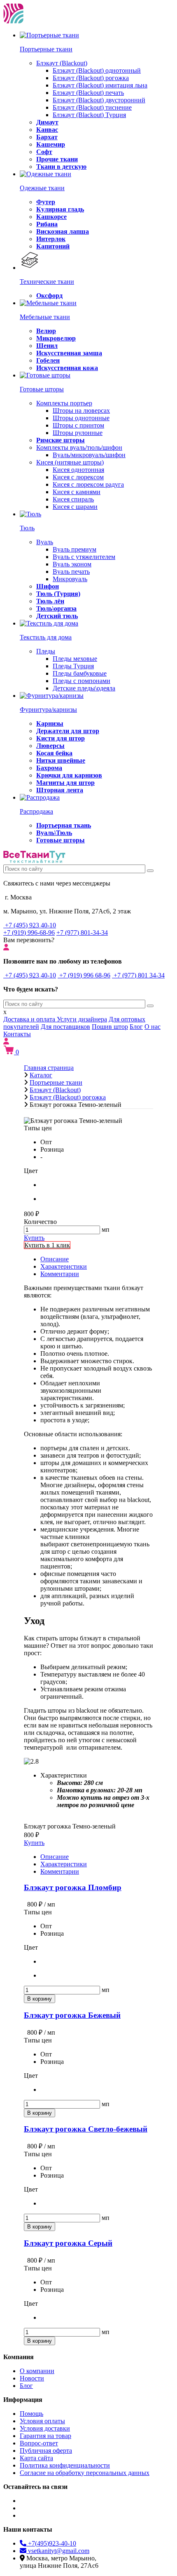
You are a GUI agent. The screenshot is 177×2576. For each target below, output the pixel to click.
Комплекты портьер (64, 403)
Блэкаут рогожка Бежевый (72, 2015)
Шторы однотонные (81, 418)
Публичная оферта (46, 2451)
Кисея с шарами (75, 507)
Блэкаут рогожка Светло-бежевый (86, 2129)
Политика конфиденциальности (65, 2465)
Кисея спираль (73, 499)
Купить (34, 1238)
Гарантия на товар (45, 2436)
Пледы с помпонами (82, 681)
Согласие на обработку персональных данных (85, 2473)
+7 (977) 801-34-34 (82, 933)
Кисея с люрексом (78, 477)
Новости (32, 2378)
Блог (136, 1027)
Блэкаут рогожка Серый (68, 2243)
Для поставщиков (65, 1027)
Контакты (17, 1034)
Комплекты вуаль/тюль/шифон (79, 447)
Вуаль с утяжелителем (84, 557)
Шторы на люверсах (81, 411)
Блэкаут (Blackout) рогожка (91, 78)
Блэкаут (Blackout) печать (88, 93)
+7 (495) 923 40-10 (30, 925)
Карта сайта (36, 2458)
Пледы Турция (73, 666)
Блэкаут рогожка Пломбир (73, 1887)
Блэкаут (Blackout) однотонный (97, 70)
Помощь (31, 2414)
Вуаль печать (71, 572)
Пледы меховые (75, 659)
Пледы (46, 651)
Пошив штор (110, 1027)
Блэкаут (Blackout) (62, 63)
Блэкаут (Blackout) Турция (89, 115)
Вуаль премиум (75, 549)
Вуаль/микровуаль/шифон (89, 455)
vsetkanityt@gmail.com (58, 2551)
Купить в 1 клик (47, 1245)
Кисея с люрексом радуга (88, 484)
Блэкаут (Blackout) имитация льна (100, 85)
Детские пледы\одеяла (84, 688)
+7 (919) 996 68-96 (84, 975)
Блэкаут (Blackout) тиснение (92, 107)
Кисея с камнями (77, 492)
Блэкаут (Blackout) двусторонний (99, 100)
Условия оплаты (42, 2421)
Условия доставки (45, 2428)
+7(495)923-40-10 (51, 2543)
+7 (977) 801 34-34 (138, 975)
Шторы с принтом (78, 425)
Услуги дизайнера (82, 1019)
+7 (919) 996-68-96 (29, 933)
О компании (37, 2371)
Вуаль (45, 542)
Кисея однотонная (78, 470)
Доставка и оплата (30, 1019)
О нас (153, 1027)
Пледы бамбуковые (80, 673)
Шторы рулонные (78, 433)
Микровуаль (70, 579)
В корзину (40, 1999)
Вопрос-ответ (39, 2443)
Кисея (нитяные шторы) (70, 462)
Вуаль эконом (72, 564)
